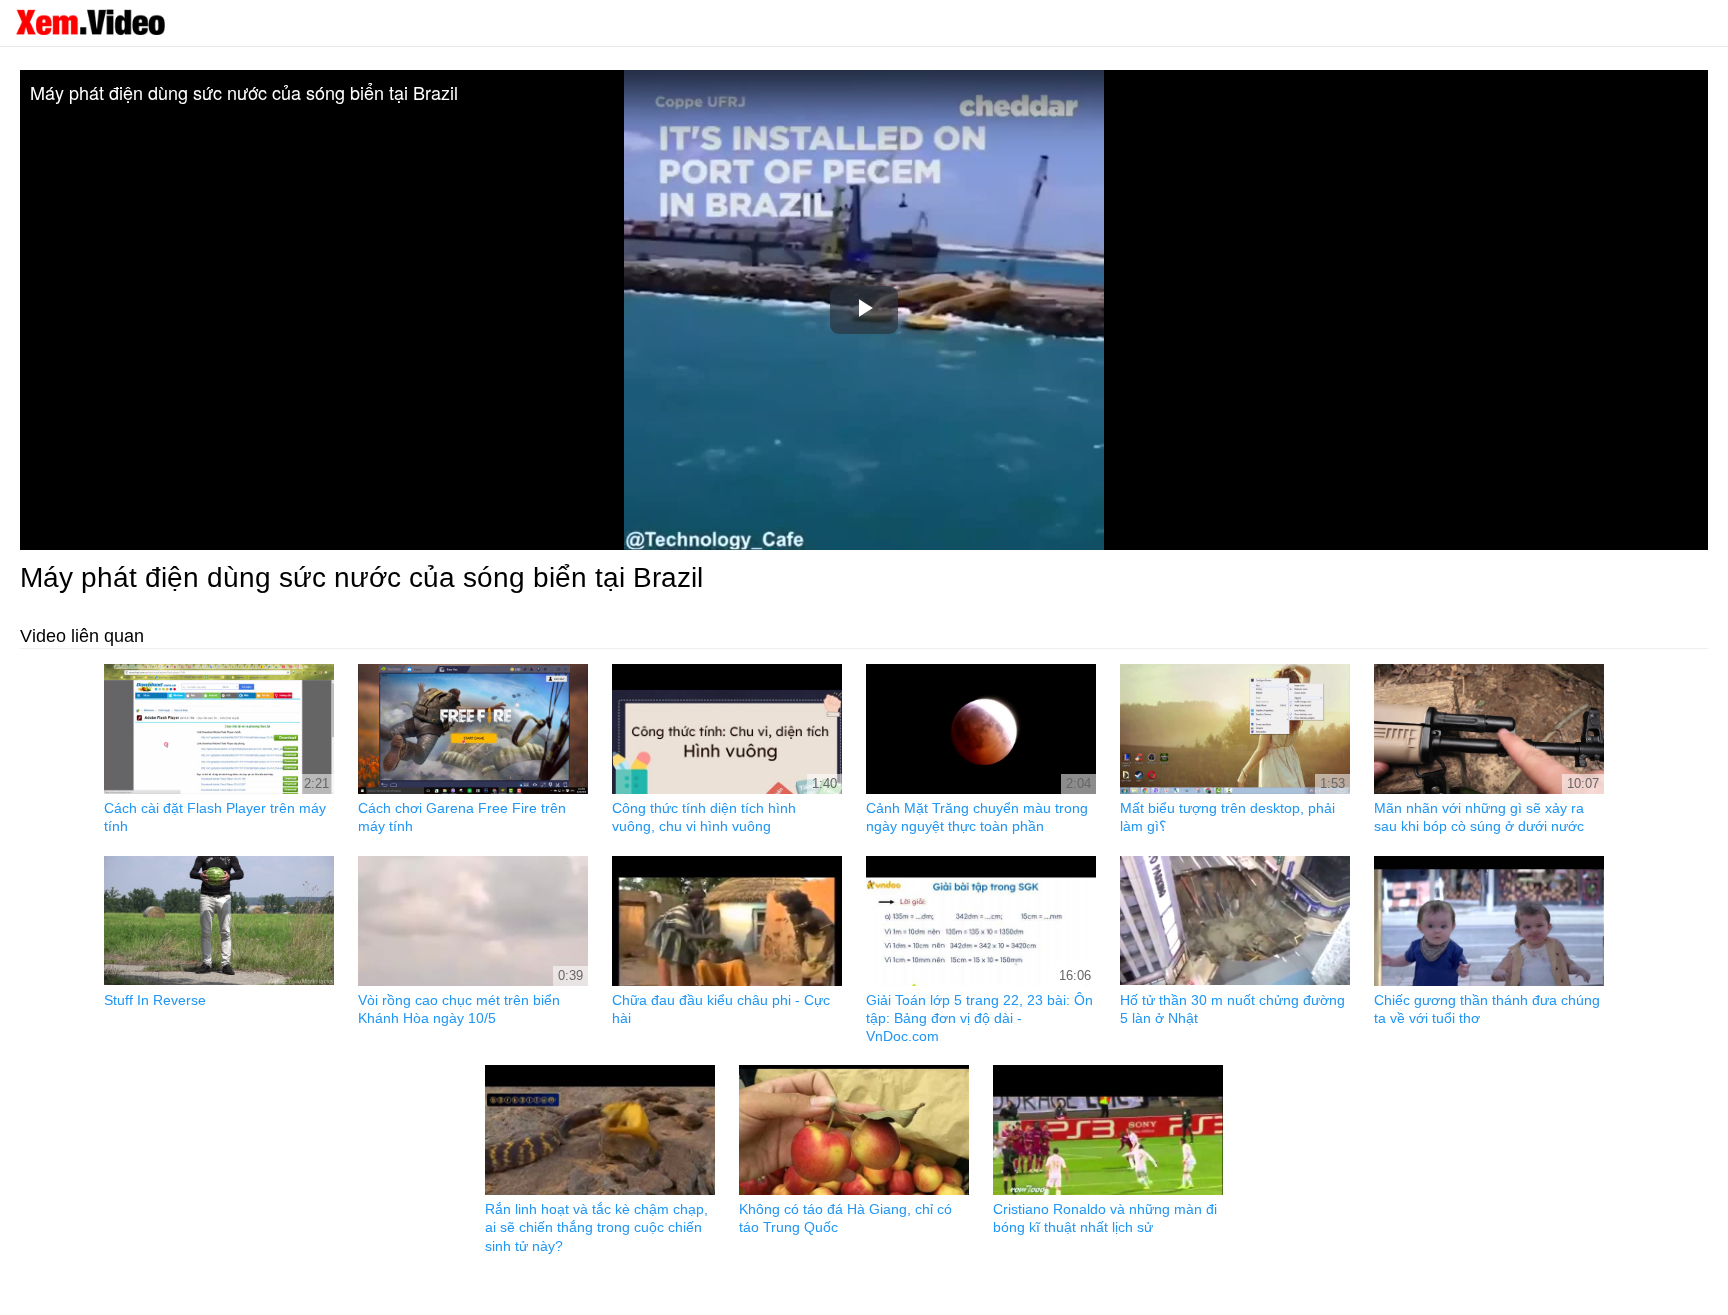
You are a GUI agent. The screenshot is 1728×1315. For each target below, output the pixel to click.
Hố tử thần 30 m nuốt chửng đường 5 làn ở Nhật (1232, 1009)
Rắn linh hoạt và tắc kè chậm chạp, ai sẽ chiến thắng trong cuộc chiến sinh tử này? (596, 1227)
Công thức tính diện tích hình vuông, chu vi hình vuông (704, 817)
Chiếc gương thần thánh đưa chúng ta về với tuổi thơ (1487, 1009)
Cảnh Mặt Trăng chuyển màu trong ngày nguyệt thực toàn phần (977, 817)
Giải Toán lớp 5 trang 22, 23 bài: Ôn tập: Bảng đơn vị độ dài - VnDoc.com (979, 1018)
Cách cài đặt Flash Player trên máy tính (215, 817)
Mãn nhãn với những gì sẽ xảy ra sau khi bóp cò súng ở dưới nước (1479, 817)
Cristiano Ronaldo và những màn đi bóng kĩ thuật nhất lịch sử (1105, 1218)
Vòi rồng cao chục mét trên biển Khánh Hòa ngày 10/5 (459, 1009)
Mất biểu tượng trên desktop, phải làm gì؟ (1227, 817)
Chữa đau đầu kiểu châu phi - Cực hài (721, 1009)
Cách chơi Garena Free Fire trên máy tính (462, 817)
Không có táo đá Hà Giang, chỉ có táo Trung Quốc (845, 1218)
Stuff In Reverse (155, 1000)
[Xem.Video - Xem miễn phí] (90, 22)
